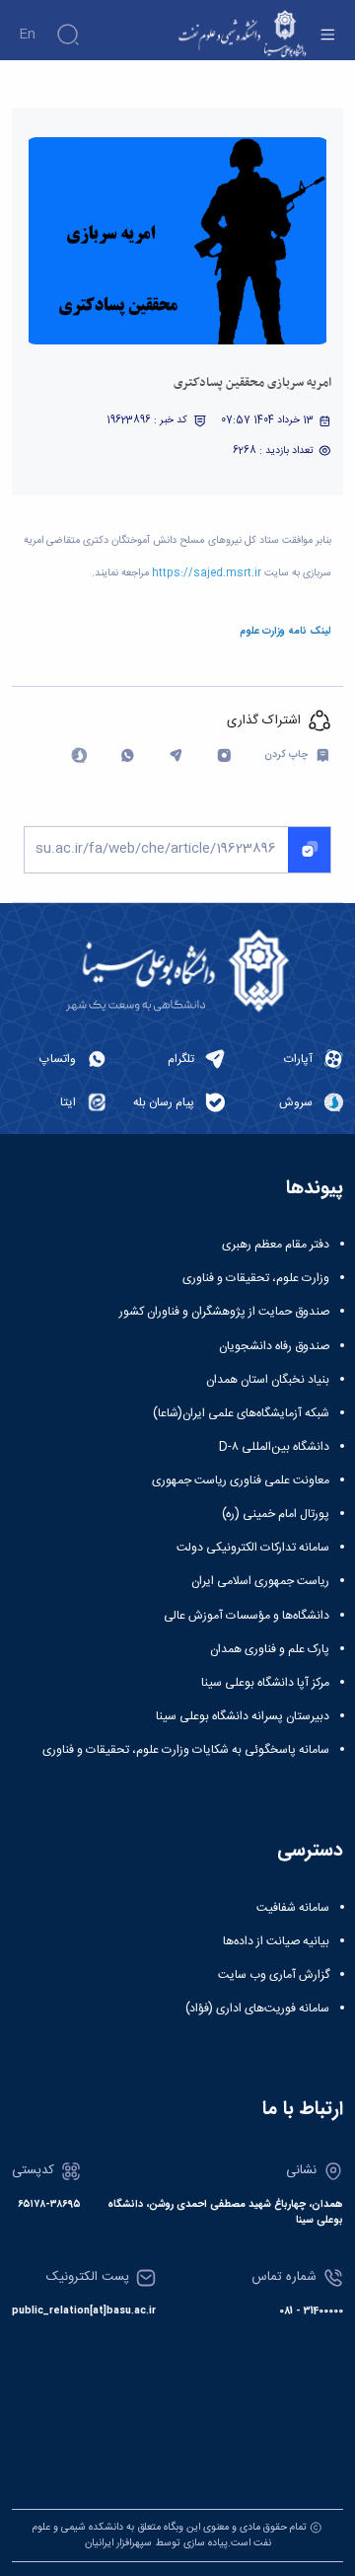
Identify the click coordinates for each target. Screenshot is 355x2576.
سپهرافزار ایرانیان (118, 2543)
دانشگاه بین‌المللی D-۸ (274, 1447)
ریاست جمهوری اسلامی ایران (260, 1581)
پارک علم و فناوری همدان (270, 1649)
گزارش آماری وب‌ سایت (274, 1975)
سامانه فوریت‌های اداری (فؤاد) (257, 2008)
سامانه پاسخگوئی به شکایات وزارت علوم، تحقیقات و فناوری (186, 1750)
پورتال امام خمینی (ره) (276, 1514)
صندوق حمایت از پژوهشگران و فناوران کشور (224, 1312)
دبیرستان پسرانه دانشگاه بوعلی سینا (243, 1716)
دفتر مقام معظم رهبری (276, 1245)
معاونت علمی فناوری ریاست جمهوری (241, 1480)
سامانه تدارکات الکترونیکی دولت (253, 1548)
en (27, 35)
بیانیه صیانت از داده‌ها (276, 1941)
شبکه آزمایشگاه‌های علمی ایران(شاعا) (241, 1413)
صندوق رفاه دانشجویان (274, 1346)
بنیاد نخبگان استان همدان (268, 1380)
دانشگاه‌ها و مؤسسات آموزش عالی (247, 1616)
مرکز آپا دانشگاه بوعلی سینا (265, 1683)
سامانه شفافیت (293, 1908)
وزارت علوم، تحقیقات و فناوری (256, 1278)
